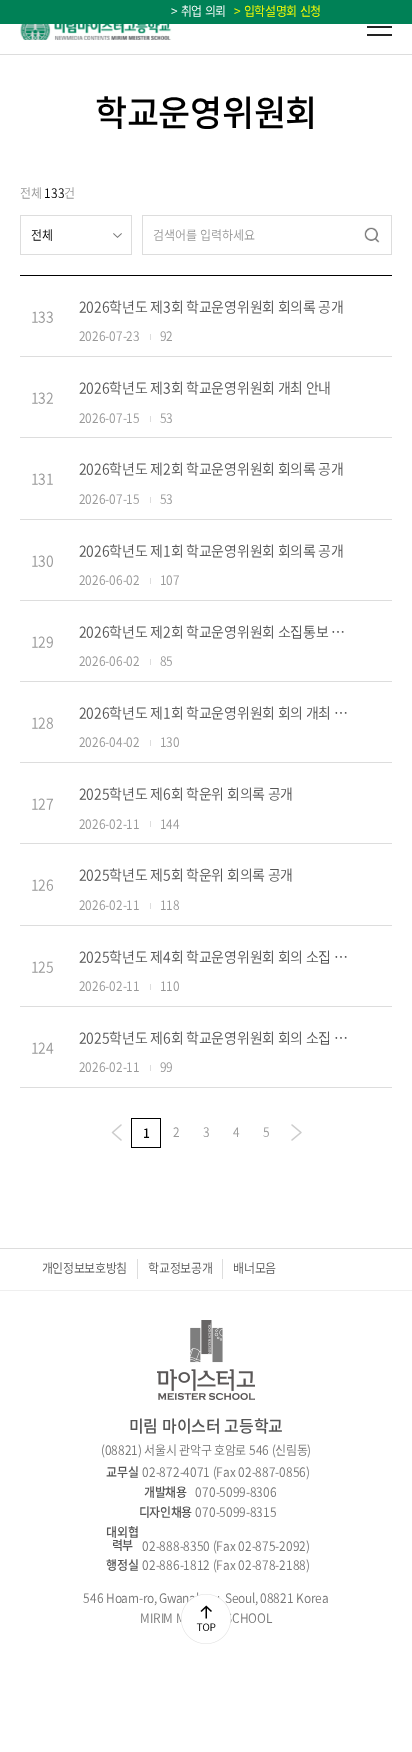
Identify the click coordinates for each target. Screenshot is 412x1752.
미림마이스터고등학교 (96, 27)
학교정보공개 (180, 1268)
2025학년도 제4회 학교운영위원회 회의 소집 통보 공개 (216, 956)
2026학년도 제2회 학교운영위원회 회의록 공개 (211, 468)
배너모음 (254, 1268)
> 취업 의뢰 (198, 11)
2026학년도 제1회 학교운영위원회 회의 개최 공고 (216, 712)
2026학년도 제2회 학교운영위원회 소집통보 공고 (216, 631)
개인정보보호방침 (85, 1268)
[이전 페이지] (116, 1133)
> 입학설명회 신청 (275, 11)
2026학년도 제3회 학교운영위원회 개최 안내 (205, 387)
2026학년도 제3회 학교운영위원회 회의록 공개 (211, 306)
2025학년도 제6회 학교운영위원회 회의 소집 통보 (216, 1037)
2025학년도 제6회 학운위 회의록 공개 (186, 793)
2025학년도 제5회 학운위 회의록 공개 (186, 874)
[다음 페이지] (296, 1133)
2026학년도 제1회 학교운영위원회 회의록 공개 (211, 550)
